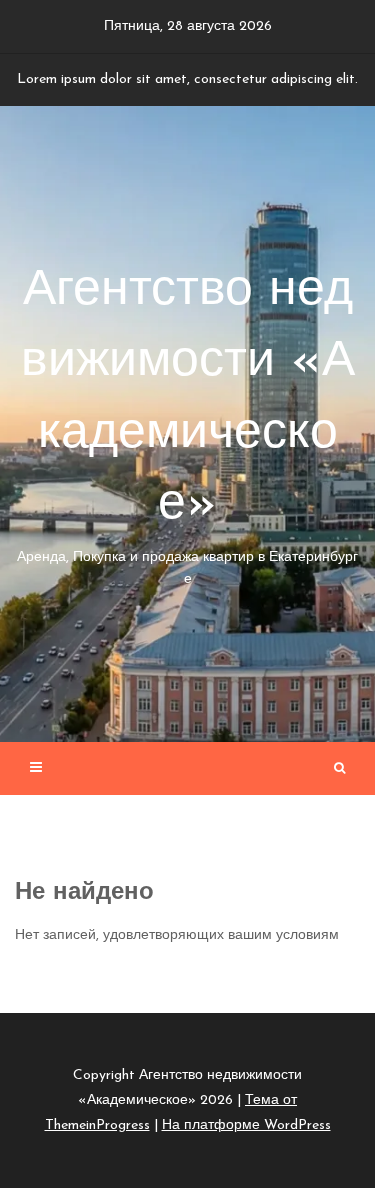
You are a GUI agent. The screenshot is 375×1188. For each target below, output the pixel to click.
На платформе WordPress (246, 1125)
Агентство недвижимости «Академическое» (187, 426)
